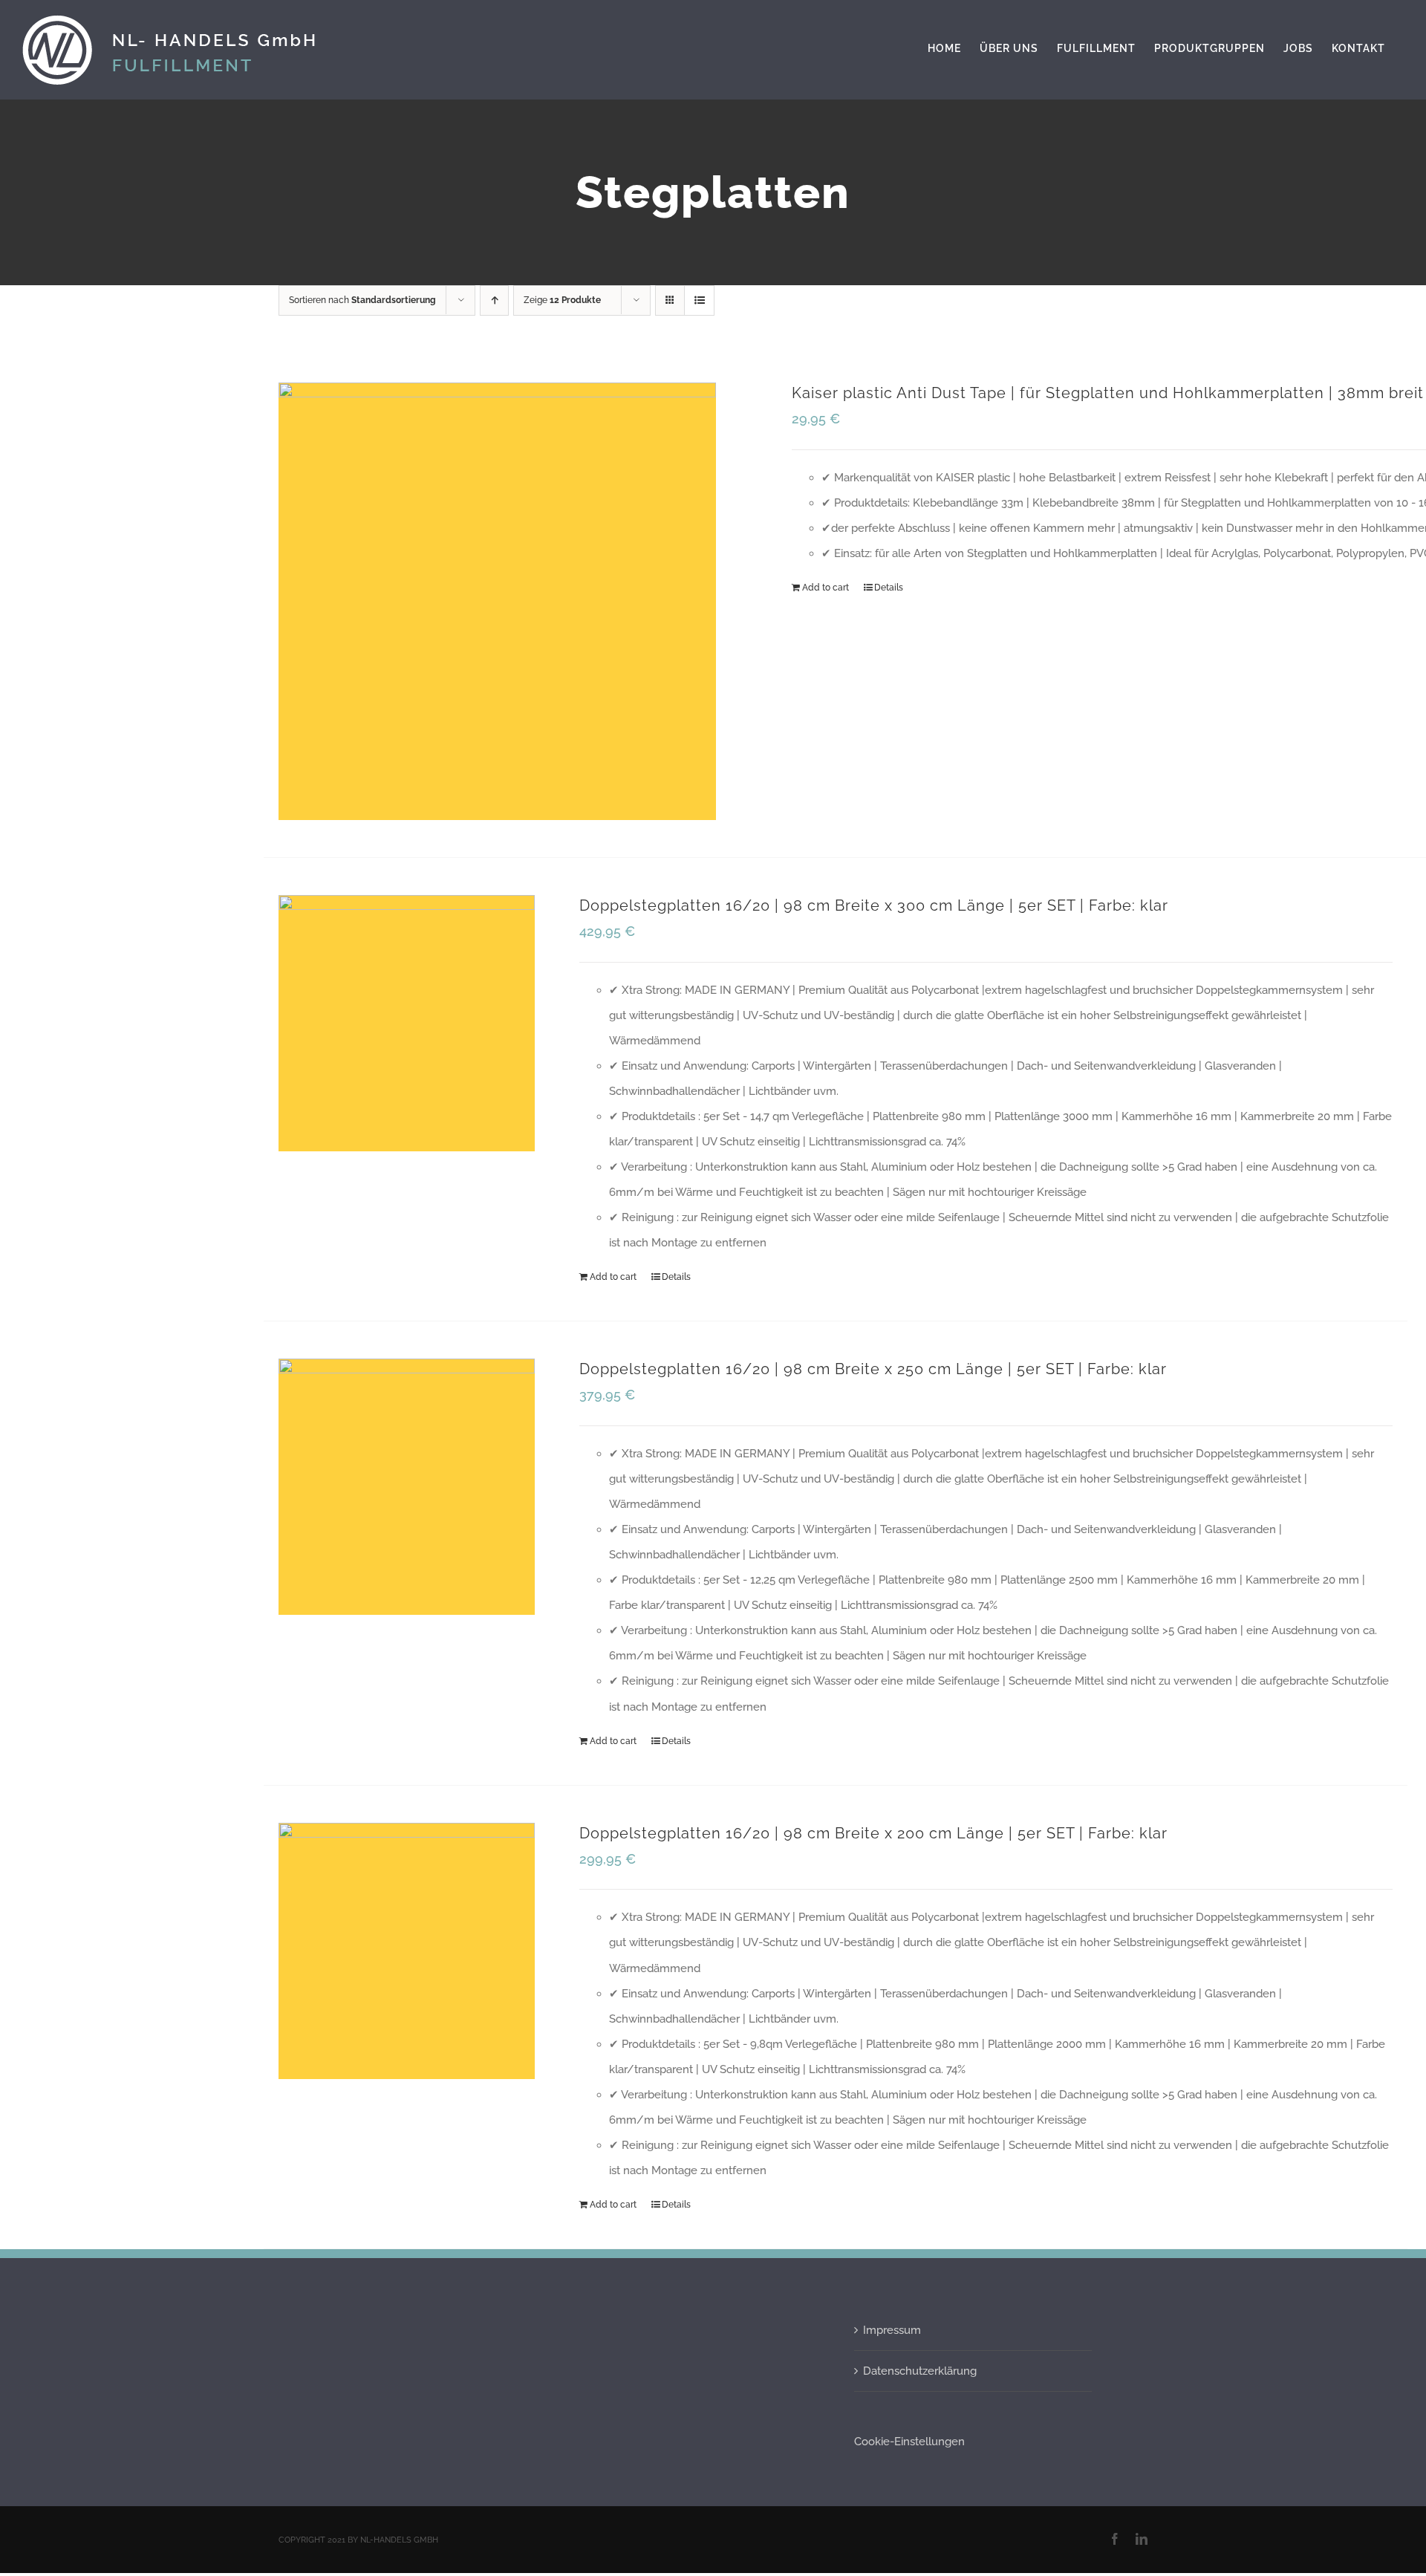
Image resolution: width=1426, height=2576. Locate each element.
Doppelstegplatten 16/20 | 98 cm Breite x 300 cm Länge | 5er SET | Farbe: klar (874, 905)
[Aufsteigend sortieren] (494, 300)
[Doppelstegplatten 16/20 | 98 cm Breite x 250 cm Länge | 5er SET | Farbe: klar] (407, 1487)
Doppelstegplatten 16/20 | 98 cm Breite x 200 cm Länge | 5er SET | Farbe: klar (873, 1833)
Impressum (892, 2330)
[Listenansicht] (699, 300)
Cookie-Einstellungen (909, 2442)
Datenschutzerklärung (920, 2371)
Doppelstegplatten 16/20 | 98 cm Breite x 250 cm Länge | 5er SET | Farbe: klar (873, 1369)
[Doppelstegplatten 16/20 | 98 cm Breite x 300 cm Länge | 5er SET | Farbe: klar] (407, 1023)
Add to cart (826, 588)
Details (889, 588)
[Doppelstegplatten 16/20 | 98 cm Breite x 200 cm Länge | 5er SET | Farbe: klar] (407, 1951)
